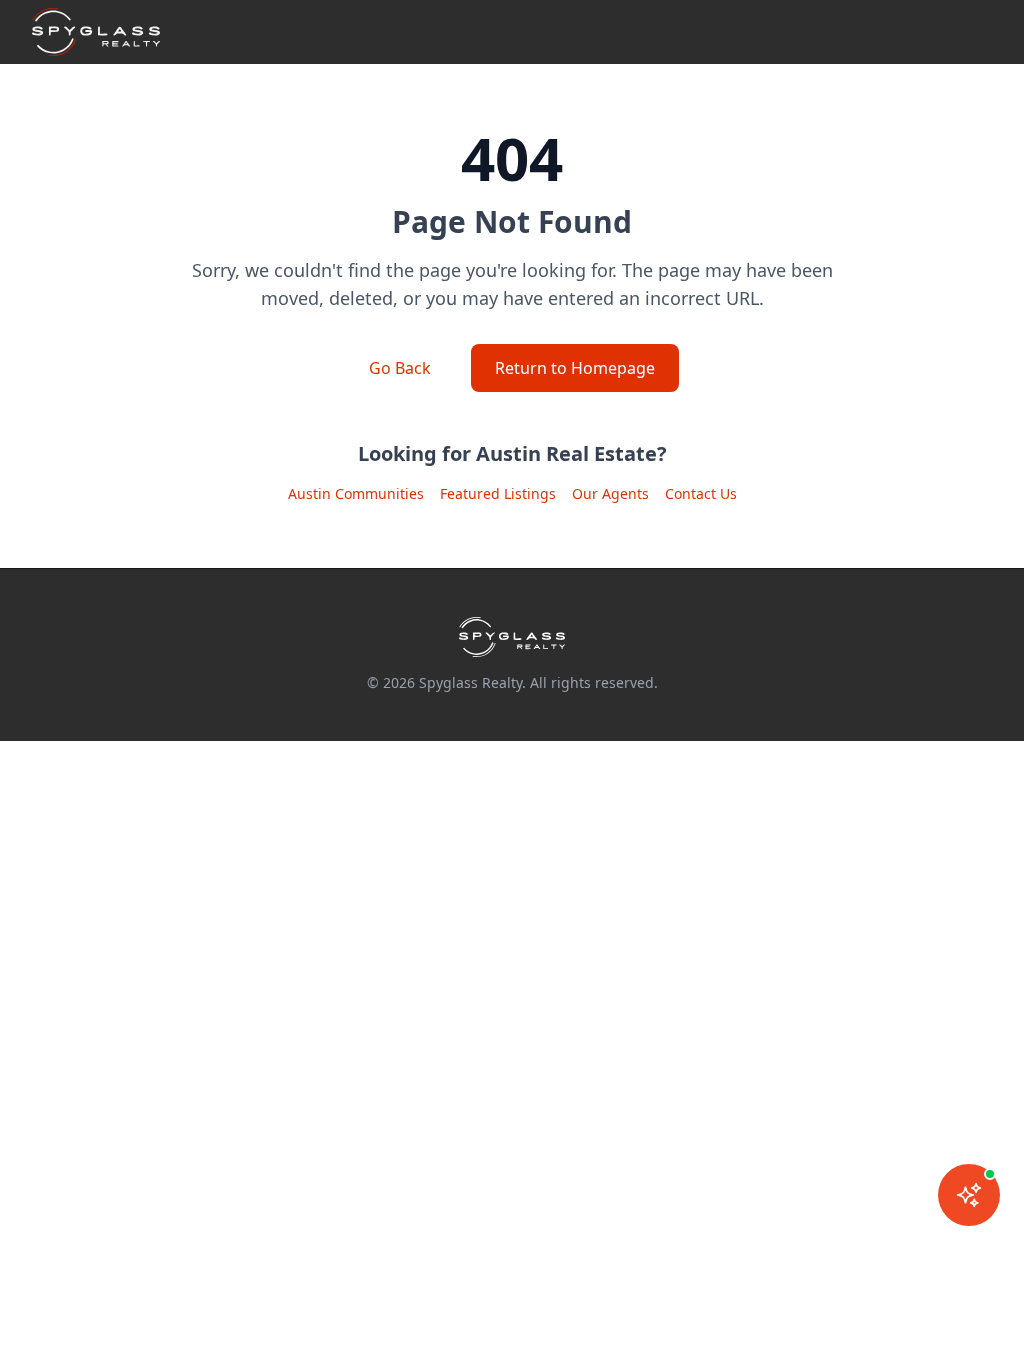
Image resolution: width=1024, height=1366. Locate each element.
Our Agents (610, 493)
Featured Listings (498, 493)
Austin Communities (356, 493)
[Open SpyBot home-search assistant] (969, 1195)
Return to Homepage (575, 368)
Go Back (400, 368)
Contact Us (701, 493)
